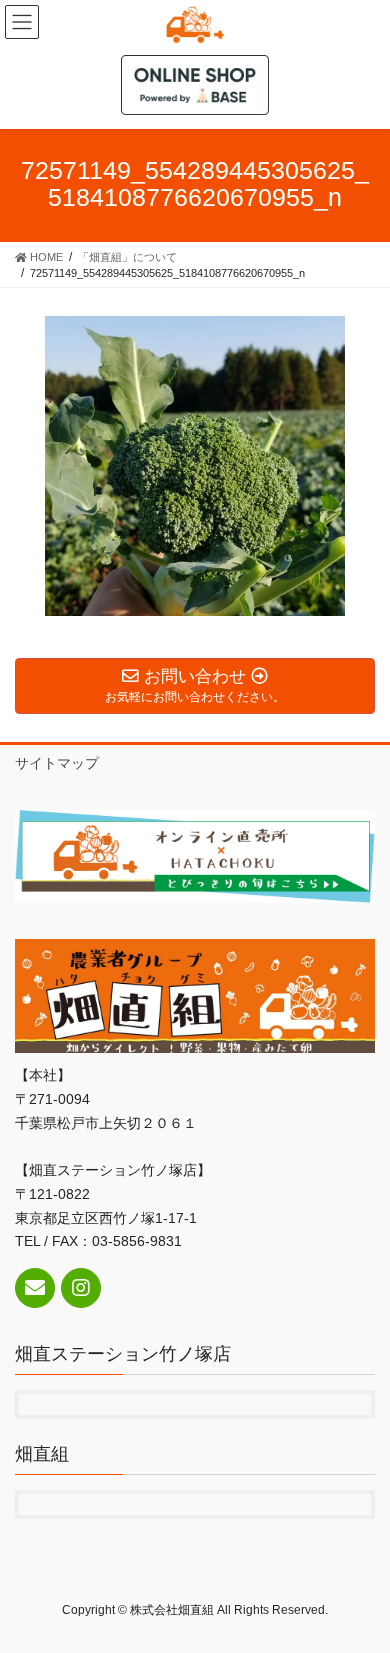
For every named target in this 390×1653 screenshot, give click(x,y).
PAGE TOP (360, 1585)
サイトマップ (57, 763)
